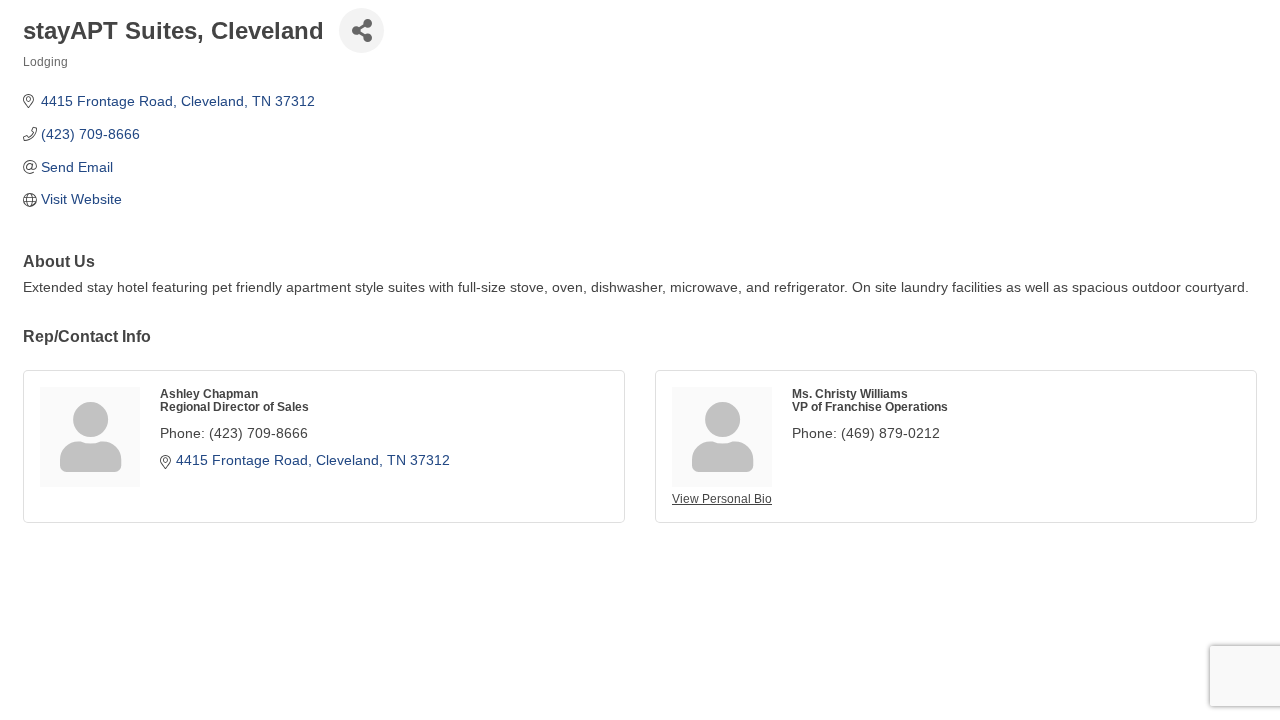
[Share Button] (361, 30)
